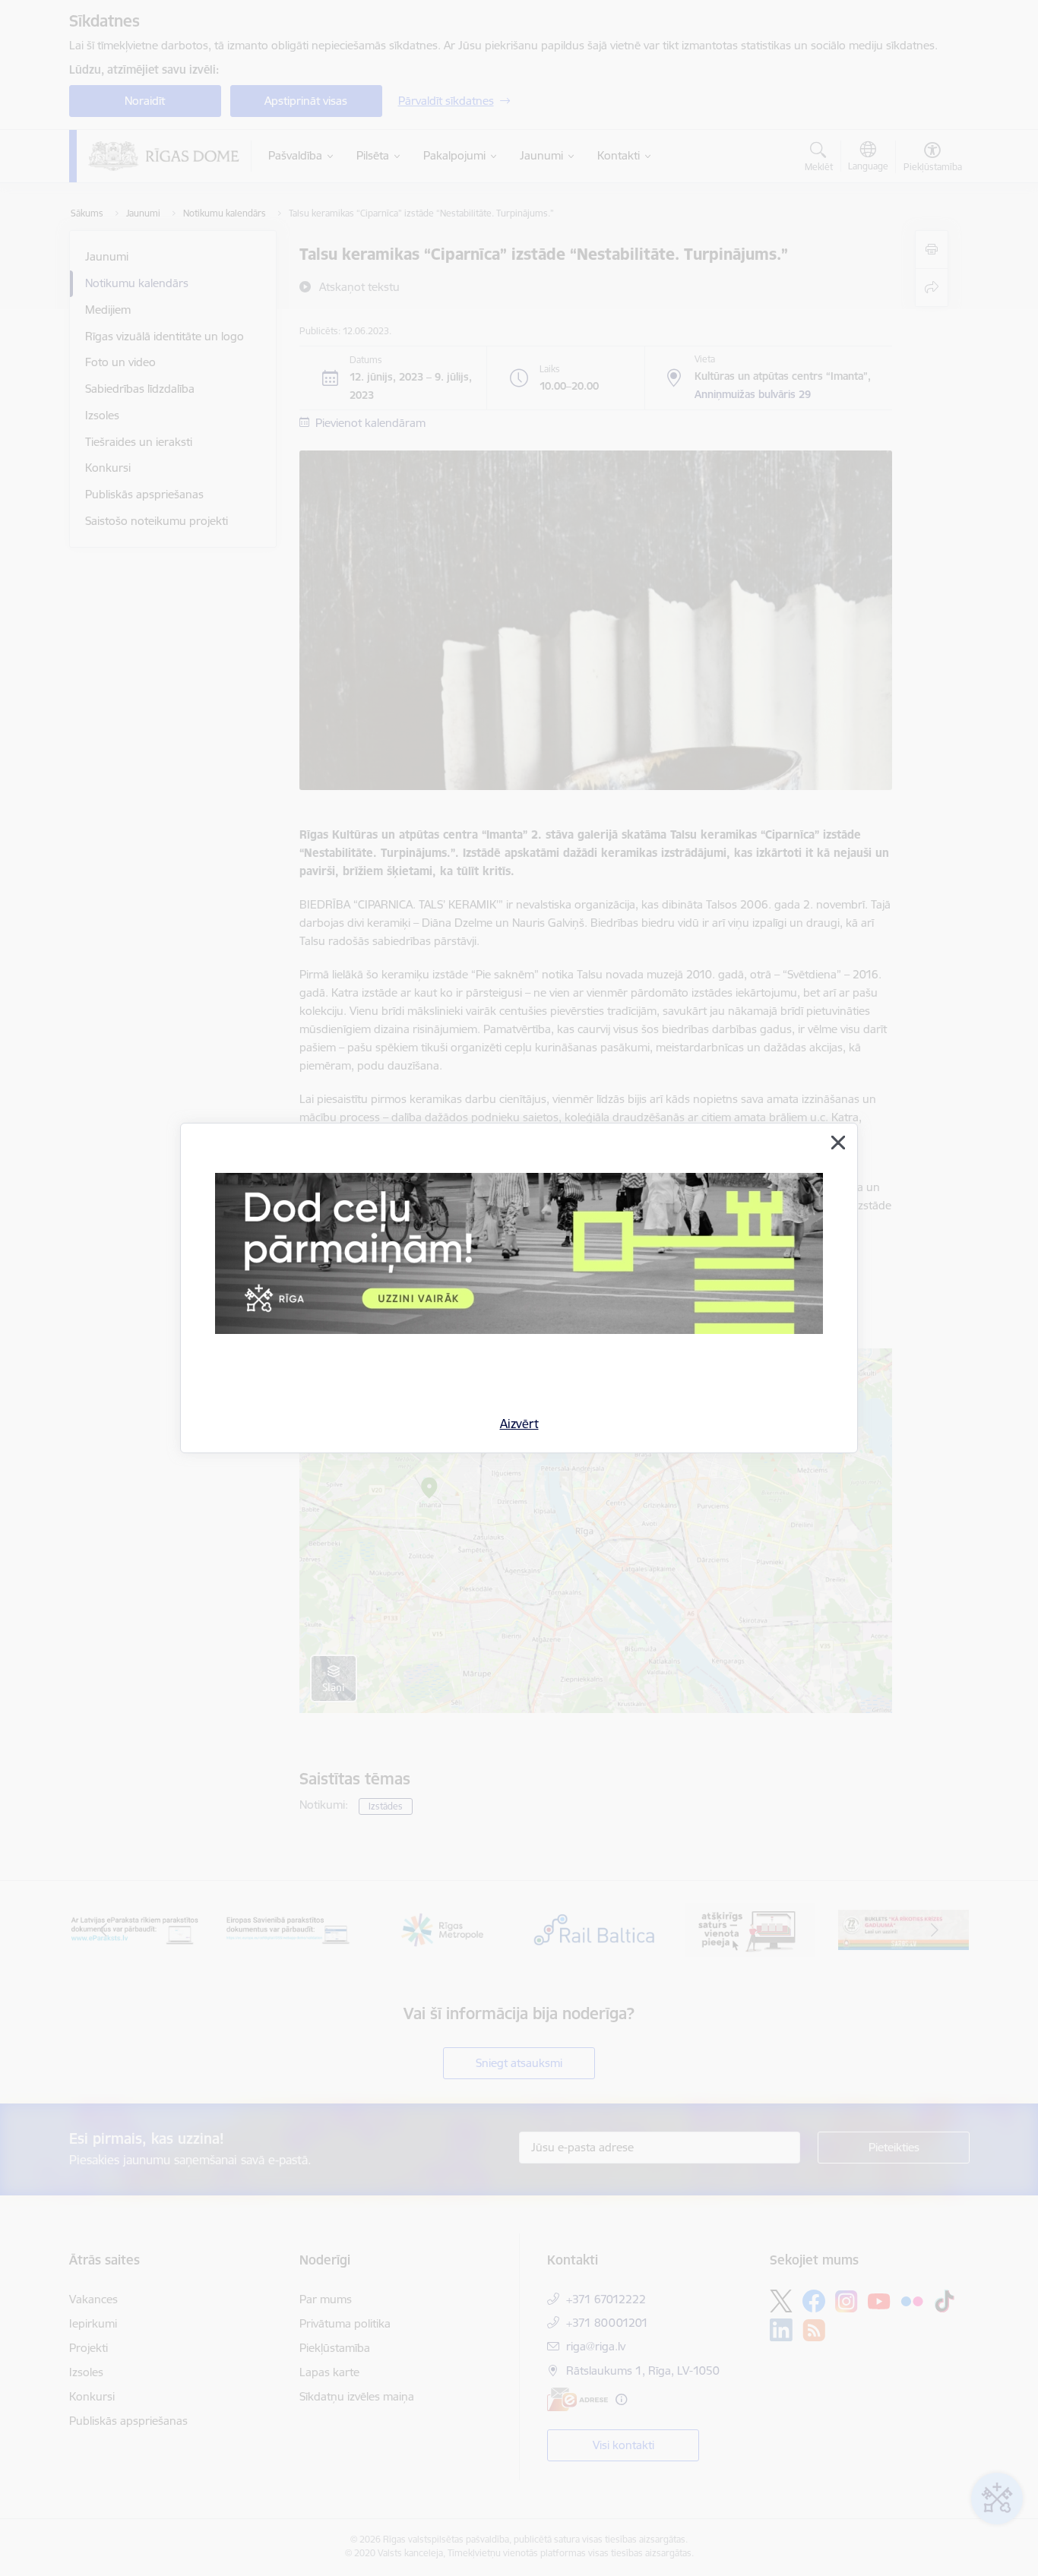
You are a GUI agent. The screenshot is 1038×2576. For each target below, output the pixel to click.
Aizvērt (519, 1424)
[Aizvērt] (838, 1143)
